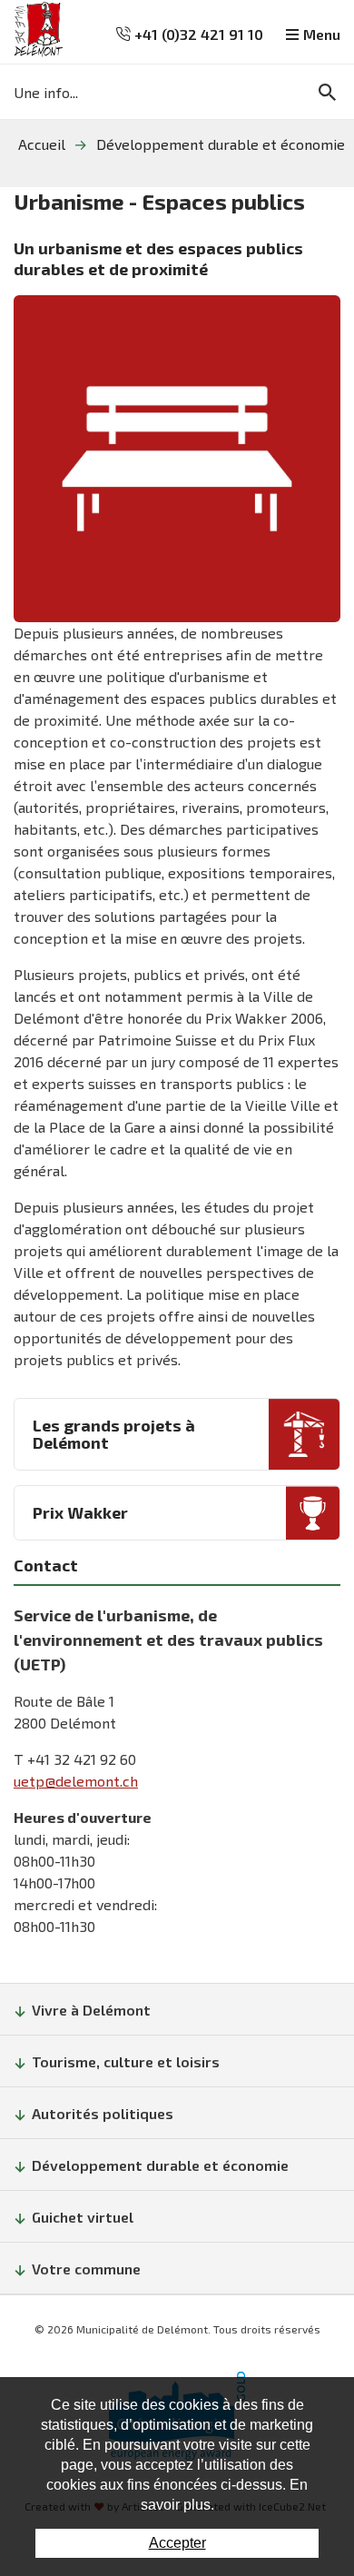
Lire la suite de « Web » (177, 1434)
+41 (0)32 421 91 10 (197, 34)
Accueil (42, 144)
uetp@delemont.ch (76, 1781)
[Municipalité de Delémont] (39, 30)
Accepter (177, 2543)
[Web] (177, 459)
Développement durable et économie (221, 144)
